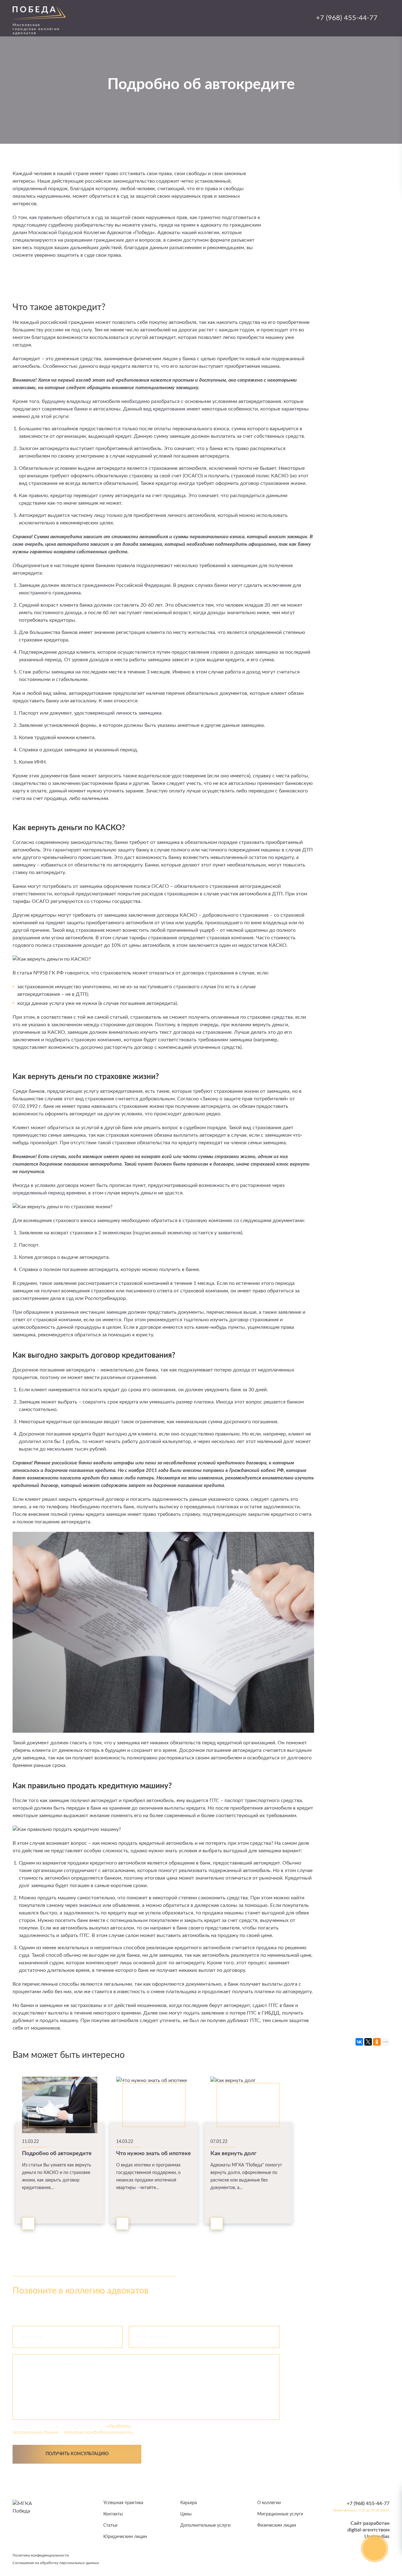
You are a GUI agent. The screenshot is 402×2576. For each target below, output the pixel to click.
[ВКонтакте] (359, 2042)
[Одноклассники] (377, 2042)
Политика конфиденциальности (41, 2555)
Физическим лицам (277, 2525)
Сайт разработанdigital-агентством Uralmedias (368, 2530)
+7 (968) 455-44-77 (347, 18)
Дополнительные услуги (205, 2525)
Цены (186, 2514)
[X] (368, 2042)
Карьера (189, 2503)
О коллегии (269, 2503)
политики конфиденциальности (98, 2432)
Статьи (110, 2525)
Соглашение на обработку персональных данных (56, 2563)
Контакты (113, 2514)
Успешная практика (123, 2503)
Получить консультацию (77, 2454)
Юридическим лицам (125, 2537)
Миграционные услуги (280, 2514)
